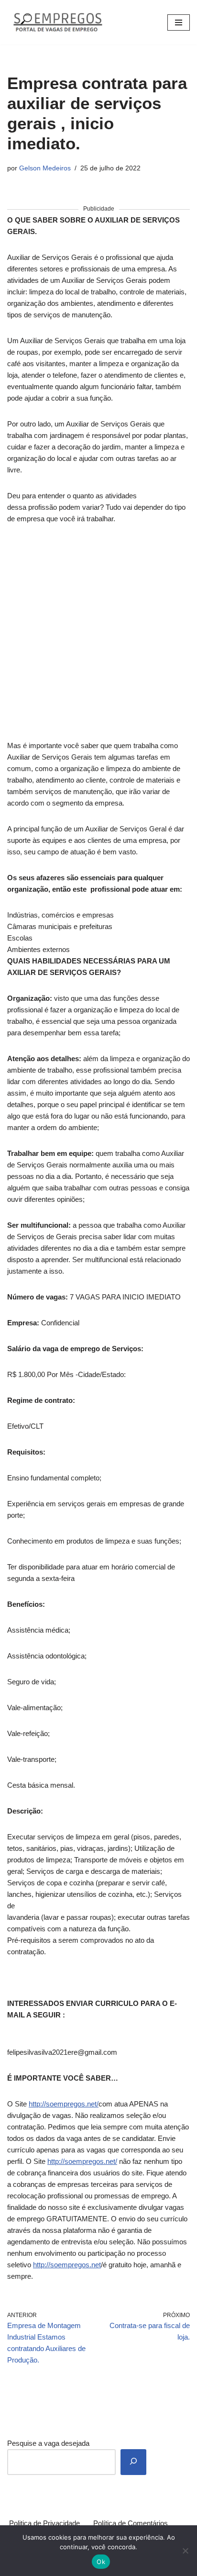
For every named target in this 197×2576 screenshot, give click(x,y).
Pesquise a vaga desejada (48, 2443)
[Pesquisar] (133, 2462)
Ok (101, 2562)
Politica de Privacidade (44, 2523)
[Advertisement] (98, 638)
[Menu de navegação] (179, 22)
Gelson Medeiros (45, 168)
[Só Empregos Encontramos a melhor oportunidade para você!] (57, 22)
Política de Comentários (131, 2523)
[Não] (185, 2551)
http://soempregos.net (67, 2265)
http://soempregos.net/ (64, 2104)
